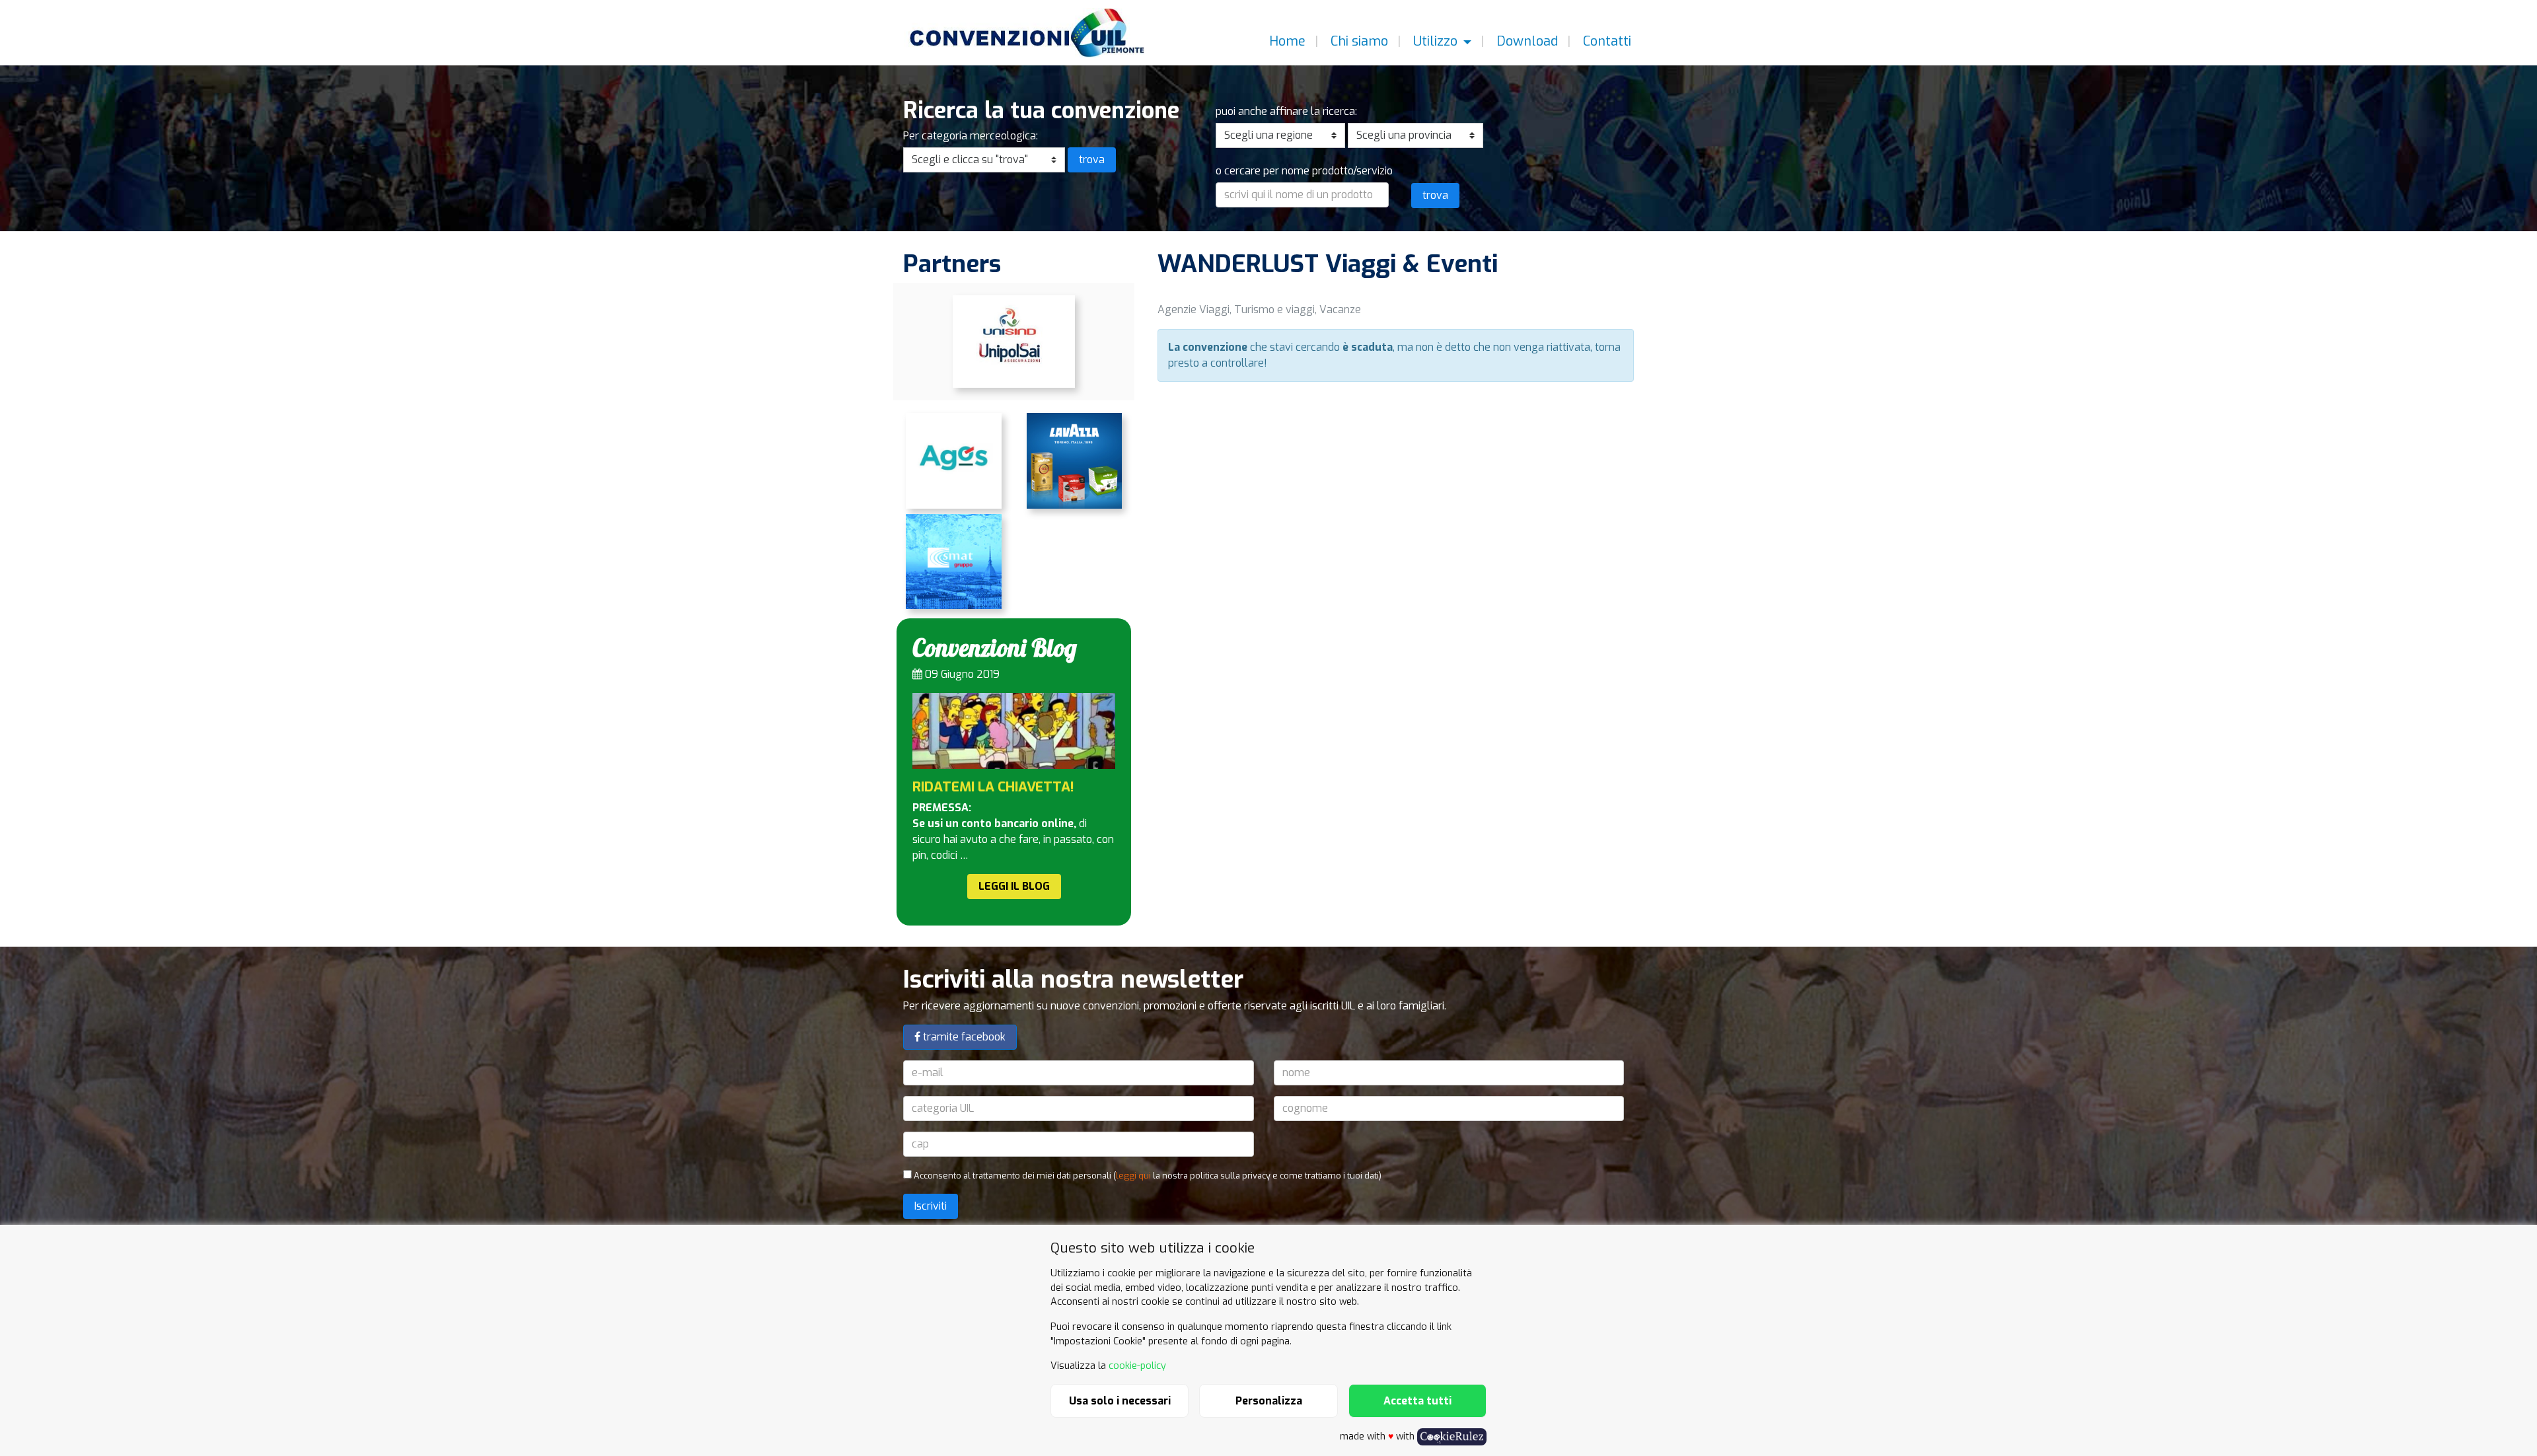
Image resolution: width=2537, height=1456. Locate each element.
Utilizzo (1435, 41)
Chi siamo (1358, 41)
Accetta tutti (1417, 1401)
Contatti (1605, 41)
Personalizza (1269, 1401)
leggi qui (1133, 1176)
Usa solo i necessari (1120, 1401)
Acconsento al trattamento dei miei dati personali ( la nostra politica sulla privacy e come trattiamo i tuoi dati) (1147, 1176)
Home (1286, 41)
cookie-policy (1137, 1366)
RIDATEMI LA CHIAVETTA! (993, 787)
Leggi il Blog (1014, 886)
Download (1526, 41)
